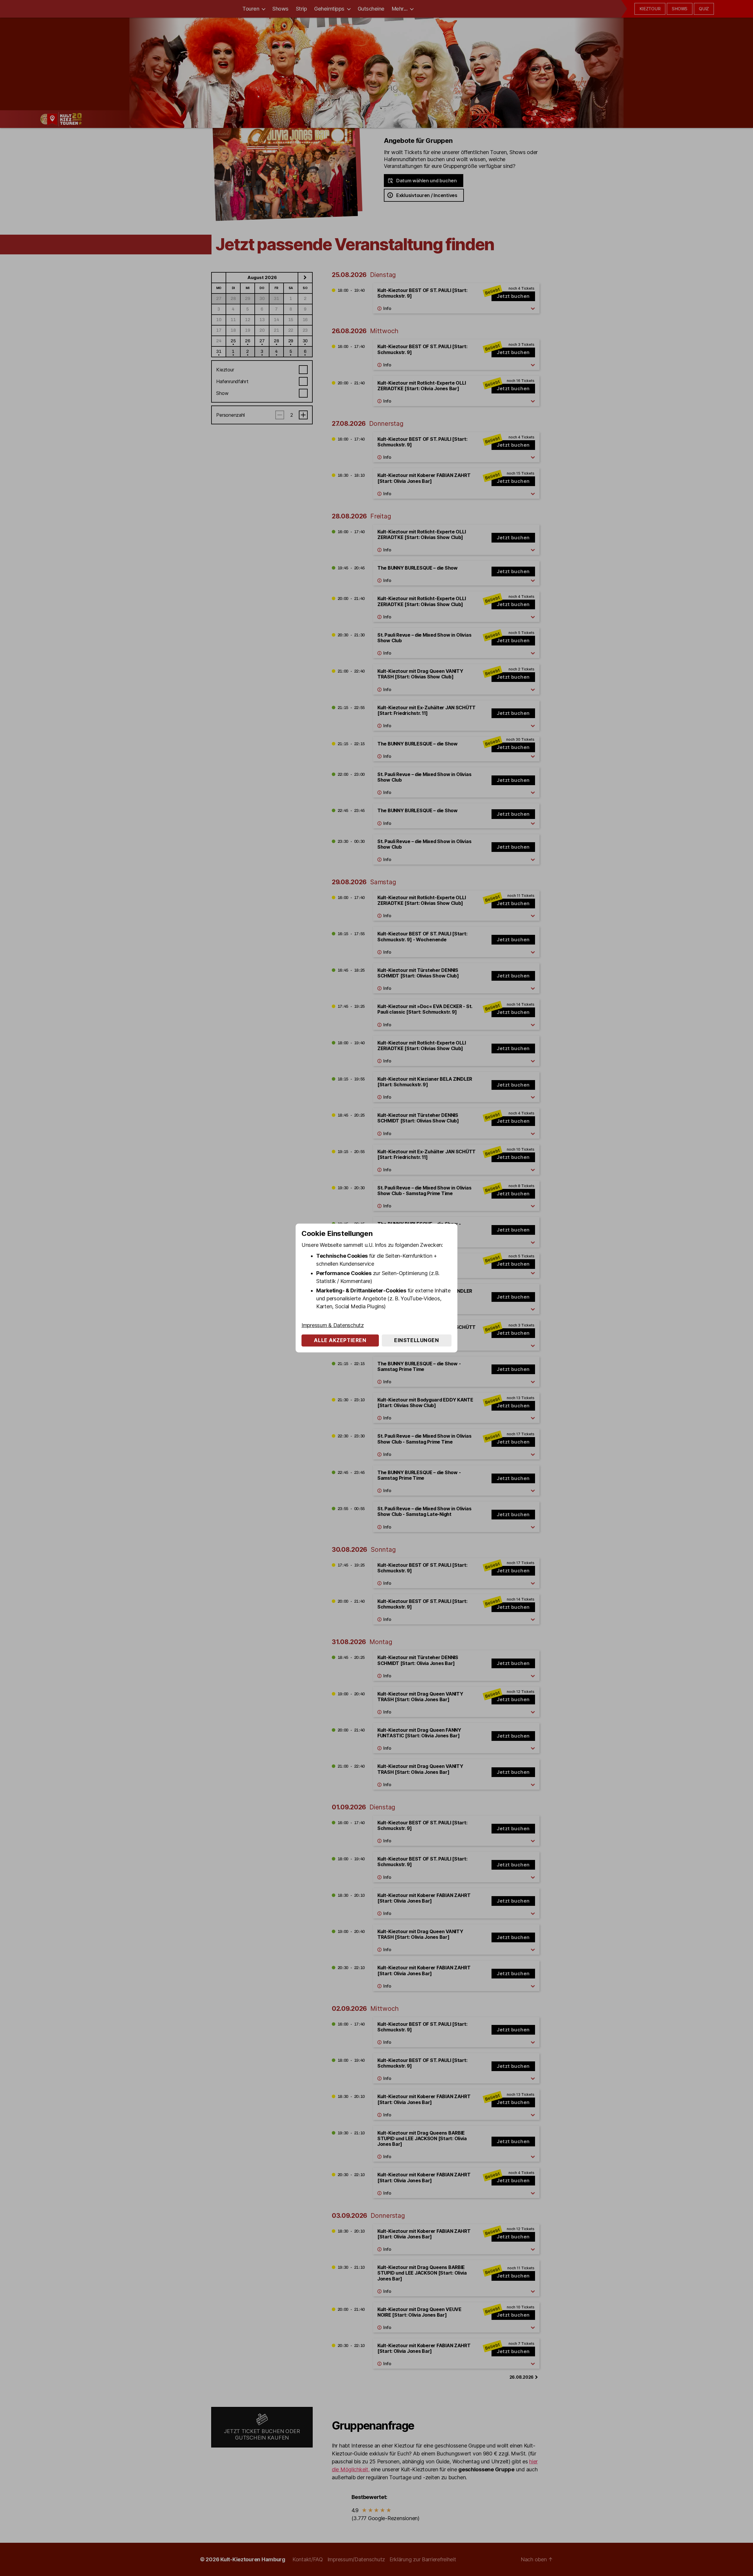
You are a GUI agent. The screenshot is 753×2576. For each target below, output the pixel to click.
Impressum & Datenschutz (333, 1325)
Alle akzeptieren (340, 1340)
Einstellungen (417, 1340)
